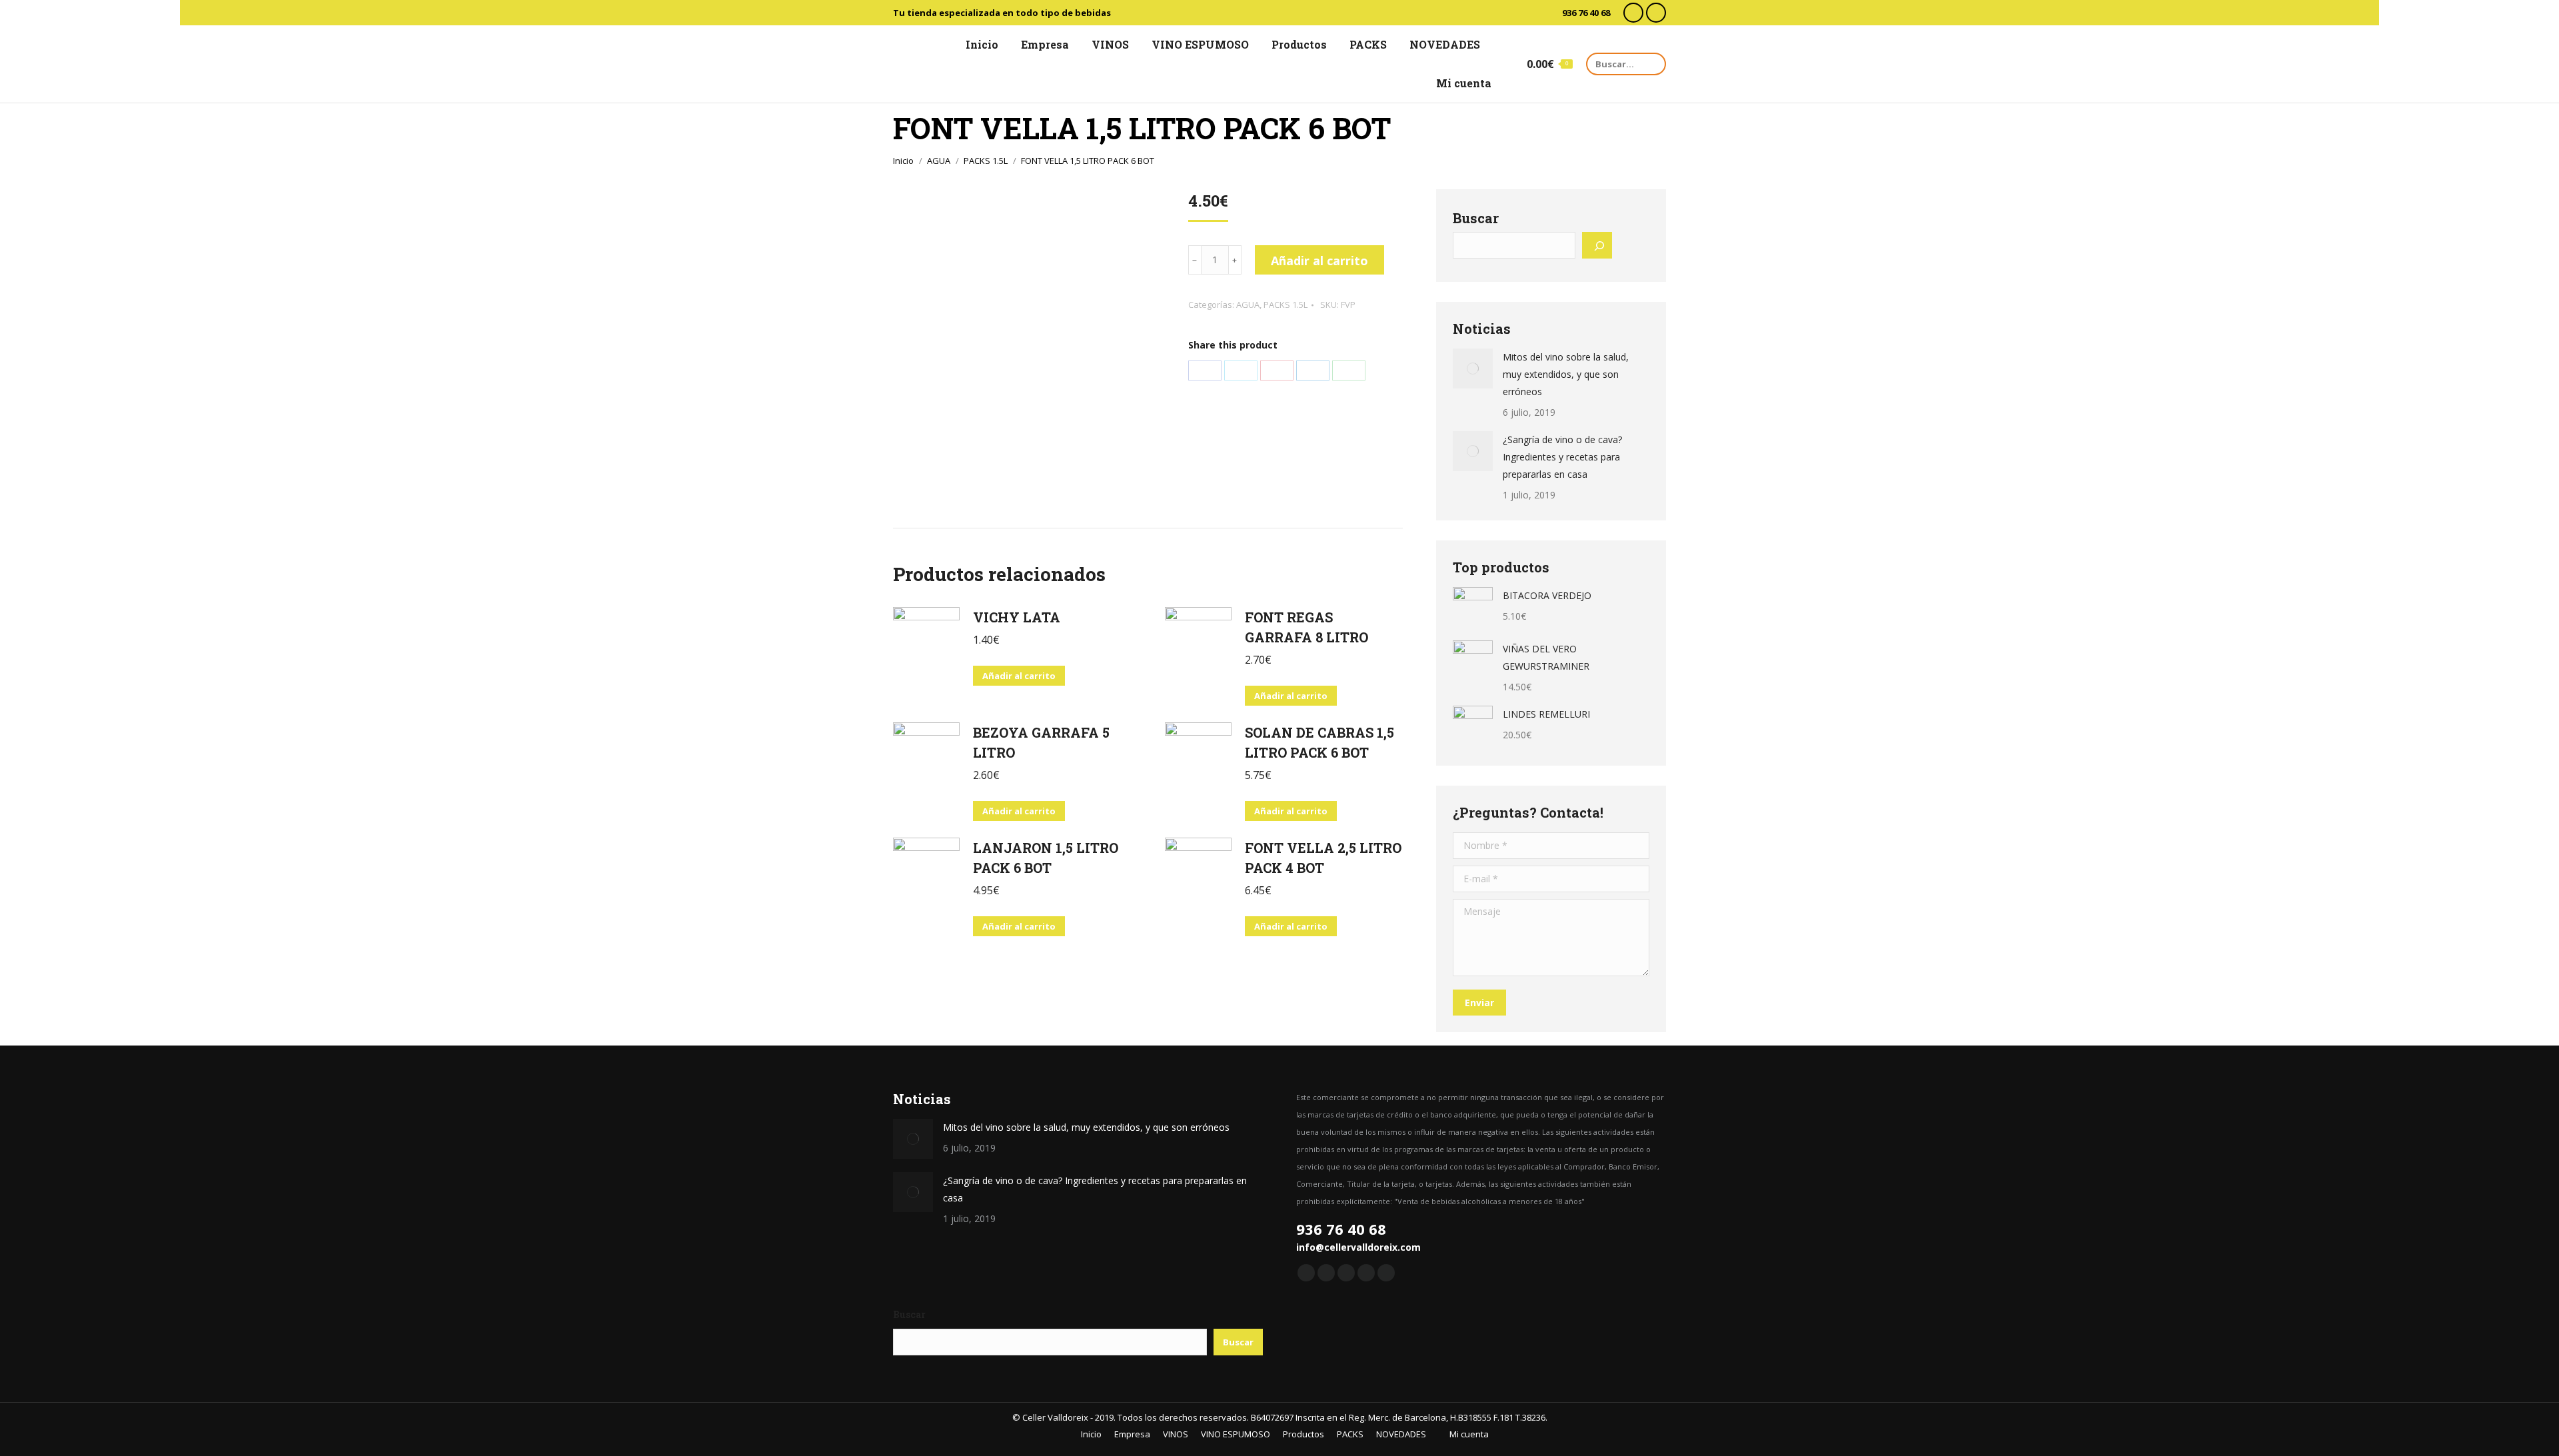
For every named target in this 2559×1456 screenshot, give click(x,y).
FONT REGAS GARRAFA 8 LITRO (1306, 627)
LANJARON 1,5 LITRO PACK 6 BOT (1046, 858)
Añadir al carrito (1319, 261)
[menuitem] (976, 45)
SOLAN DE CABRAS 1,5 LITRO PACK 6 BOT (1319, 742)
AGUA (1248, 305)
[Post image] (1473, 368)
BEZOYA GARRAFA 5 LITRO (1041, 742)
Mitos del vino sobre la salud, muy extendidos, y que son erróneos (1566, 374)
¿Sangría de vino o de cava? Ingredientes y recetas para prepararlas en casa (1562, 457)
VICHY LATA (1017, 617)
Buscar (1476, 218)
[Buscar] (1597, 245)
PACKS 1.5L (1285, 305)
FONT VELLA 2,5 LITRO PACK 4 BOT (1323, 858)
